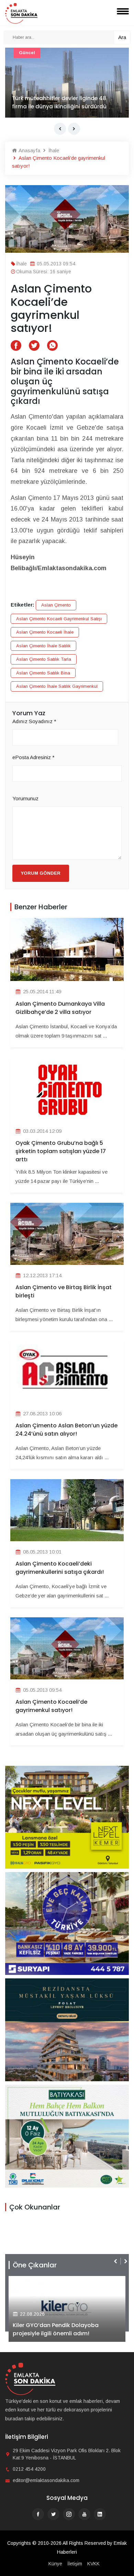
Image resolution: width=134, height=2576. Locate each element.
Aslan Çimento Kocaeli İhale (45, 632)
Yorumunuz (25, 798)
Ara (122, 37)
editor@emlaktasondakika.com (46, 2480)
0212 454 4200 (29, 2469)
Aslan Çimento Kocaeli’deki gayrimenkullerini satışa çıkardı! (60, 1568)
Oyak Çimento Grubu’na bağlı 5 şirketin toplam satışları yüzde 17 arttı (61, 1151)
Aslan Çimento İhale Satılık (43, 646)
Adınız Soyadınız (34, 721)
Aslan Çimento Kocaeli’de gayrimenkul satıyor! (51, 1706)
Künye (55, 2564)
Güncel (27, 53)
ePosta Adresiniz (33, 757)
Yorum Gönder (41, 873)
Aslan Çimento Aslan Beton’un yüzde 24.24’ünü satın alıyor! (66, 1430)
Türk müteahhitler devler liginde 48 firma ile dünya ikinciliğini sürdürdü (59, 102)
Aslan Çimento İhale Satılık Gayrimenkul (57, 686)
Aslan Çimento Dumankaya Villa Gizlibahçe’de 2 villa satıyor (60, 1008)
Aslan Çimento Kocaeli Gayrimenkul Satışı (59, 619)
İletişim (75, 2564)
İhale (53, 150)
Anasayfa (29, 150)
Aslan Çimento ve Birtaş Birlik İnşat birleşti (64, 1291)
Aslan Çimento (56, 605)
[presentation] (60, 129)
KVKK (93, 2564)
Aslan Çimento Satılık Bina (43, 673)
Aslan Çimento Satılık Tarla (44, 659)
